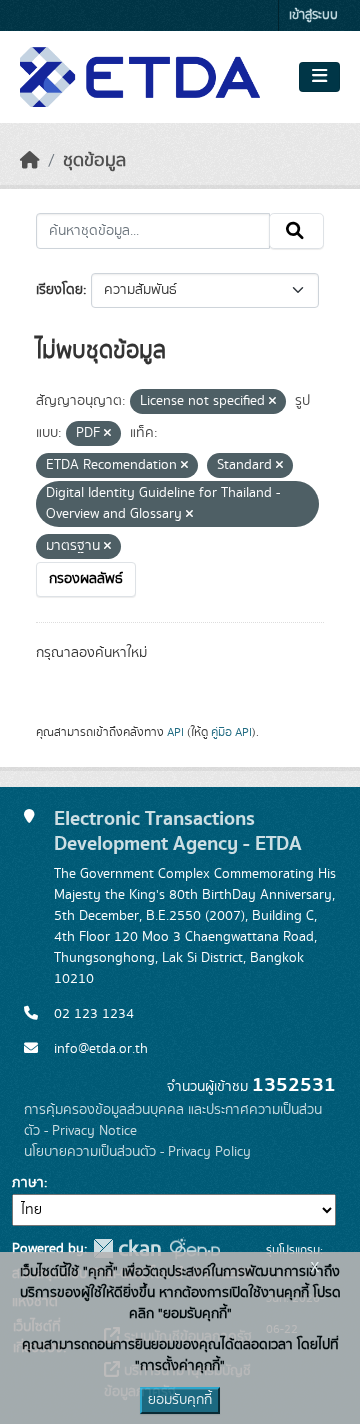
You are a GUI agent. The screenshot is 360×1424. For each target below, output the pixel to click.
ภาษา (28, 1183)
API (175, 732)
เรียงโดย (59, 290)
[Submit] (296, 231)
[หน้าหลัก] (30, 161)
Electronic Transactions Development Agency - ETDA (178, 831)
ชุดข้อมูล (94, 161)
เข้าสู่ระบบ (313, 15)
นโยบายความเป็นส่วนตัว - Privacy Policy (137, 1152)
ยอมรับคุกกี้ (180, 1400)
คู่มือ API (231, 732)
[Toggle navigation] (319, 77)
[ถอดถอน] (272, 402)
